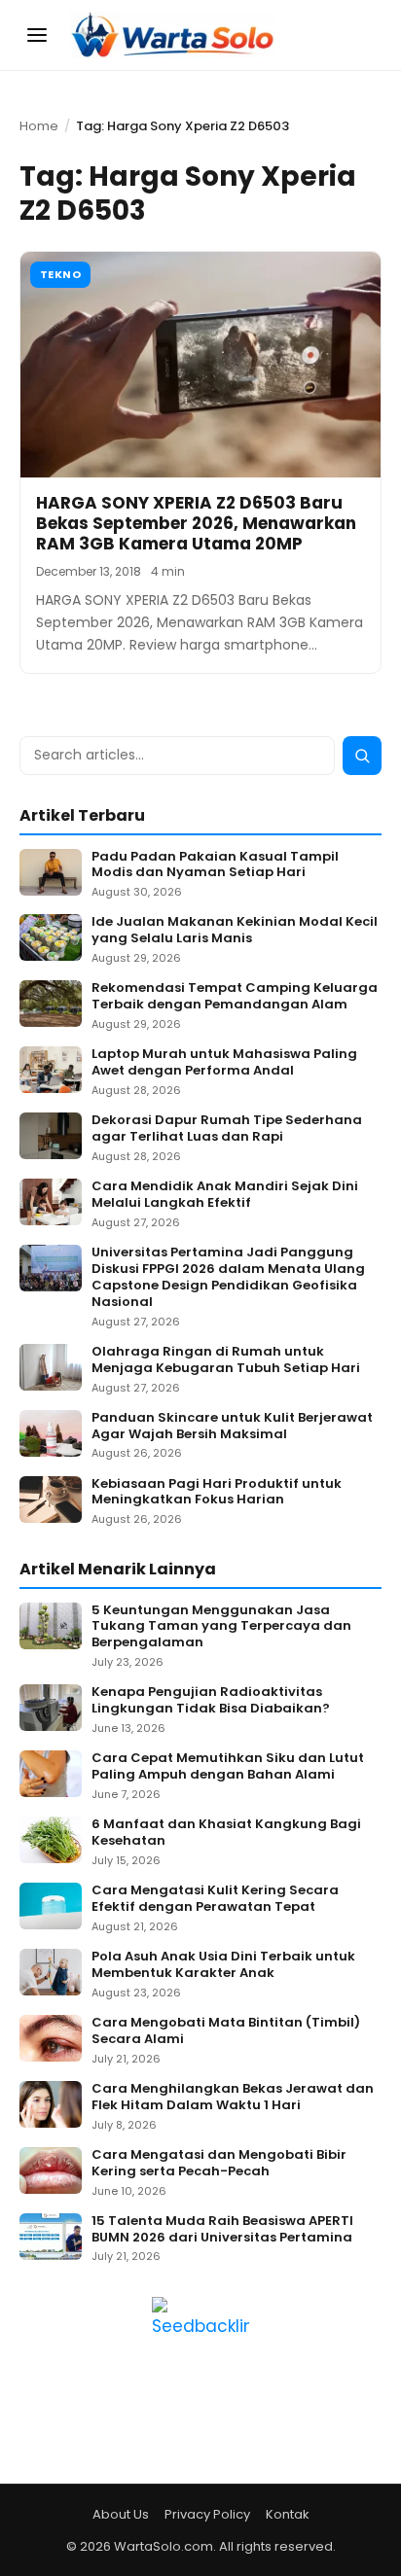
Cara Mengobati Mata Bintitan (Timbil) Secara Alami (226, 2031)
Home (39, 126)
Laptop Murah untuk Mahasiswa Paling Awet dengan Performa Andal (224, 1063)
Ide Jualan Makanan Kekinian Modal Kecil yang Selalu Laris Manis (235, 931)
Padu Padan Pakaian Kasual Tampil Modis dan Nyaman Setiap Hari (215, 865)
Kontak (288, 2514)
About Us (121, 2514)
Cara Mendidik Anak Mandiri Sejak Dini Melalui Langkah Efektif (225, 1195)
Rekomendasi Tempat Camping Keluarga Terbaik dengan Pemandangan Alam (235, 997)
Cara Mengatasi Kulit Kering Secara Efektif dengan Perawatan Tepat (215, 1899)
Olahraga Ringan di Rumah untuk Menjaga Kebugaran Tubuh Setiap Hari (226, 1360)
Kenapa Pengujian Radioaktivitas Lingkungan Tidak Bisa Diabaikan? (211, 1701)
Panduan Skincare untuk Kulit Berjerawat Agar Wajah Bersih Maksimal (232, 1427)
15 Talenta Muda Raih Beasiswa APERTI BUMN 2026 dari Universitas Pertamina (222, 2230)
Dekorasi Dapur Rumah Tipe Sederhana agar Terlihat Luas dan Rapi (227, 1129)
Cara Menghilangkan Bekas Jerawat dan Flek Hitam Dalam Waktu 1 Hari (233, 2098)
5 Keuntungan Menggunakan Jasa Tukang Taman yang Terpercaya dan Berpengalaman (221, 1627)
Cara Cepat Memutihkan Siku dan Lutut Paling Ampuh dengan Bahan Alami (228, 1767)
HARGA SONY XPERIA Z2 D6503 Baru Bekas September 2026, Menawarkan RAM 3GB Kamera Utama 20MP (196, 524)
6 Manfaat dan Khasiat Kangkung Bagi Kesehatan (226, 1833)
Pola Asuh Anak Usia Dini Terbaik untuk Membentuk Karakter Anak (223, 1965)
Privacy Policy (207, 2514)
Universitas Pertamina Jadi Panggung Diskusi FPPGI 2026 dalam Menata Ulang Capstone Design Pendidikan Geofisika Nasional (228, 1278)
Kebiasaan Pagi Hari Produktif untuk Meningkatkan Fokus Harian (217, 1493)
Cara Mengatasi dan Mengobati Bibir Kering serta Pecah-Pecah (219, 2164)
